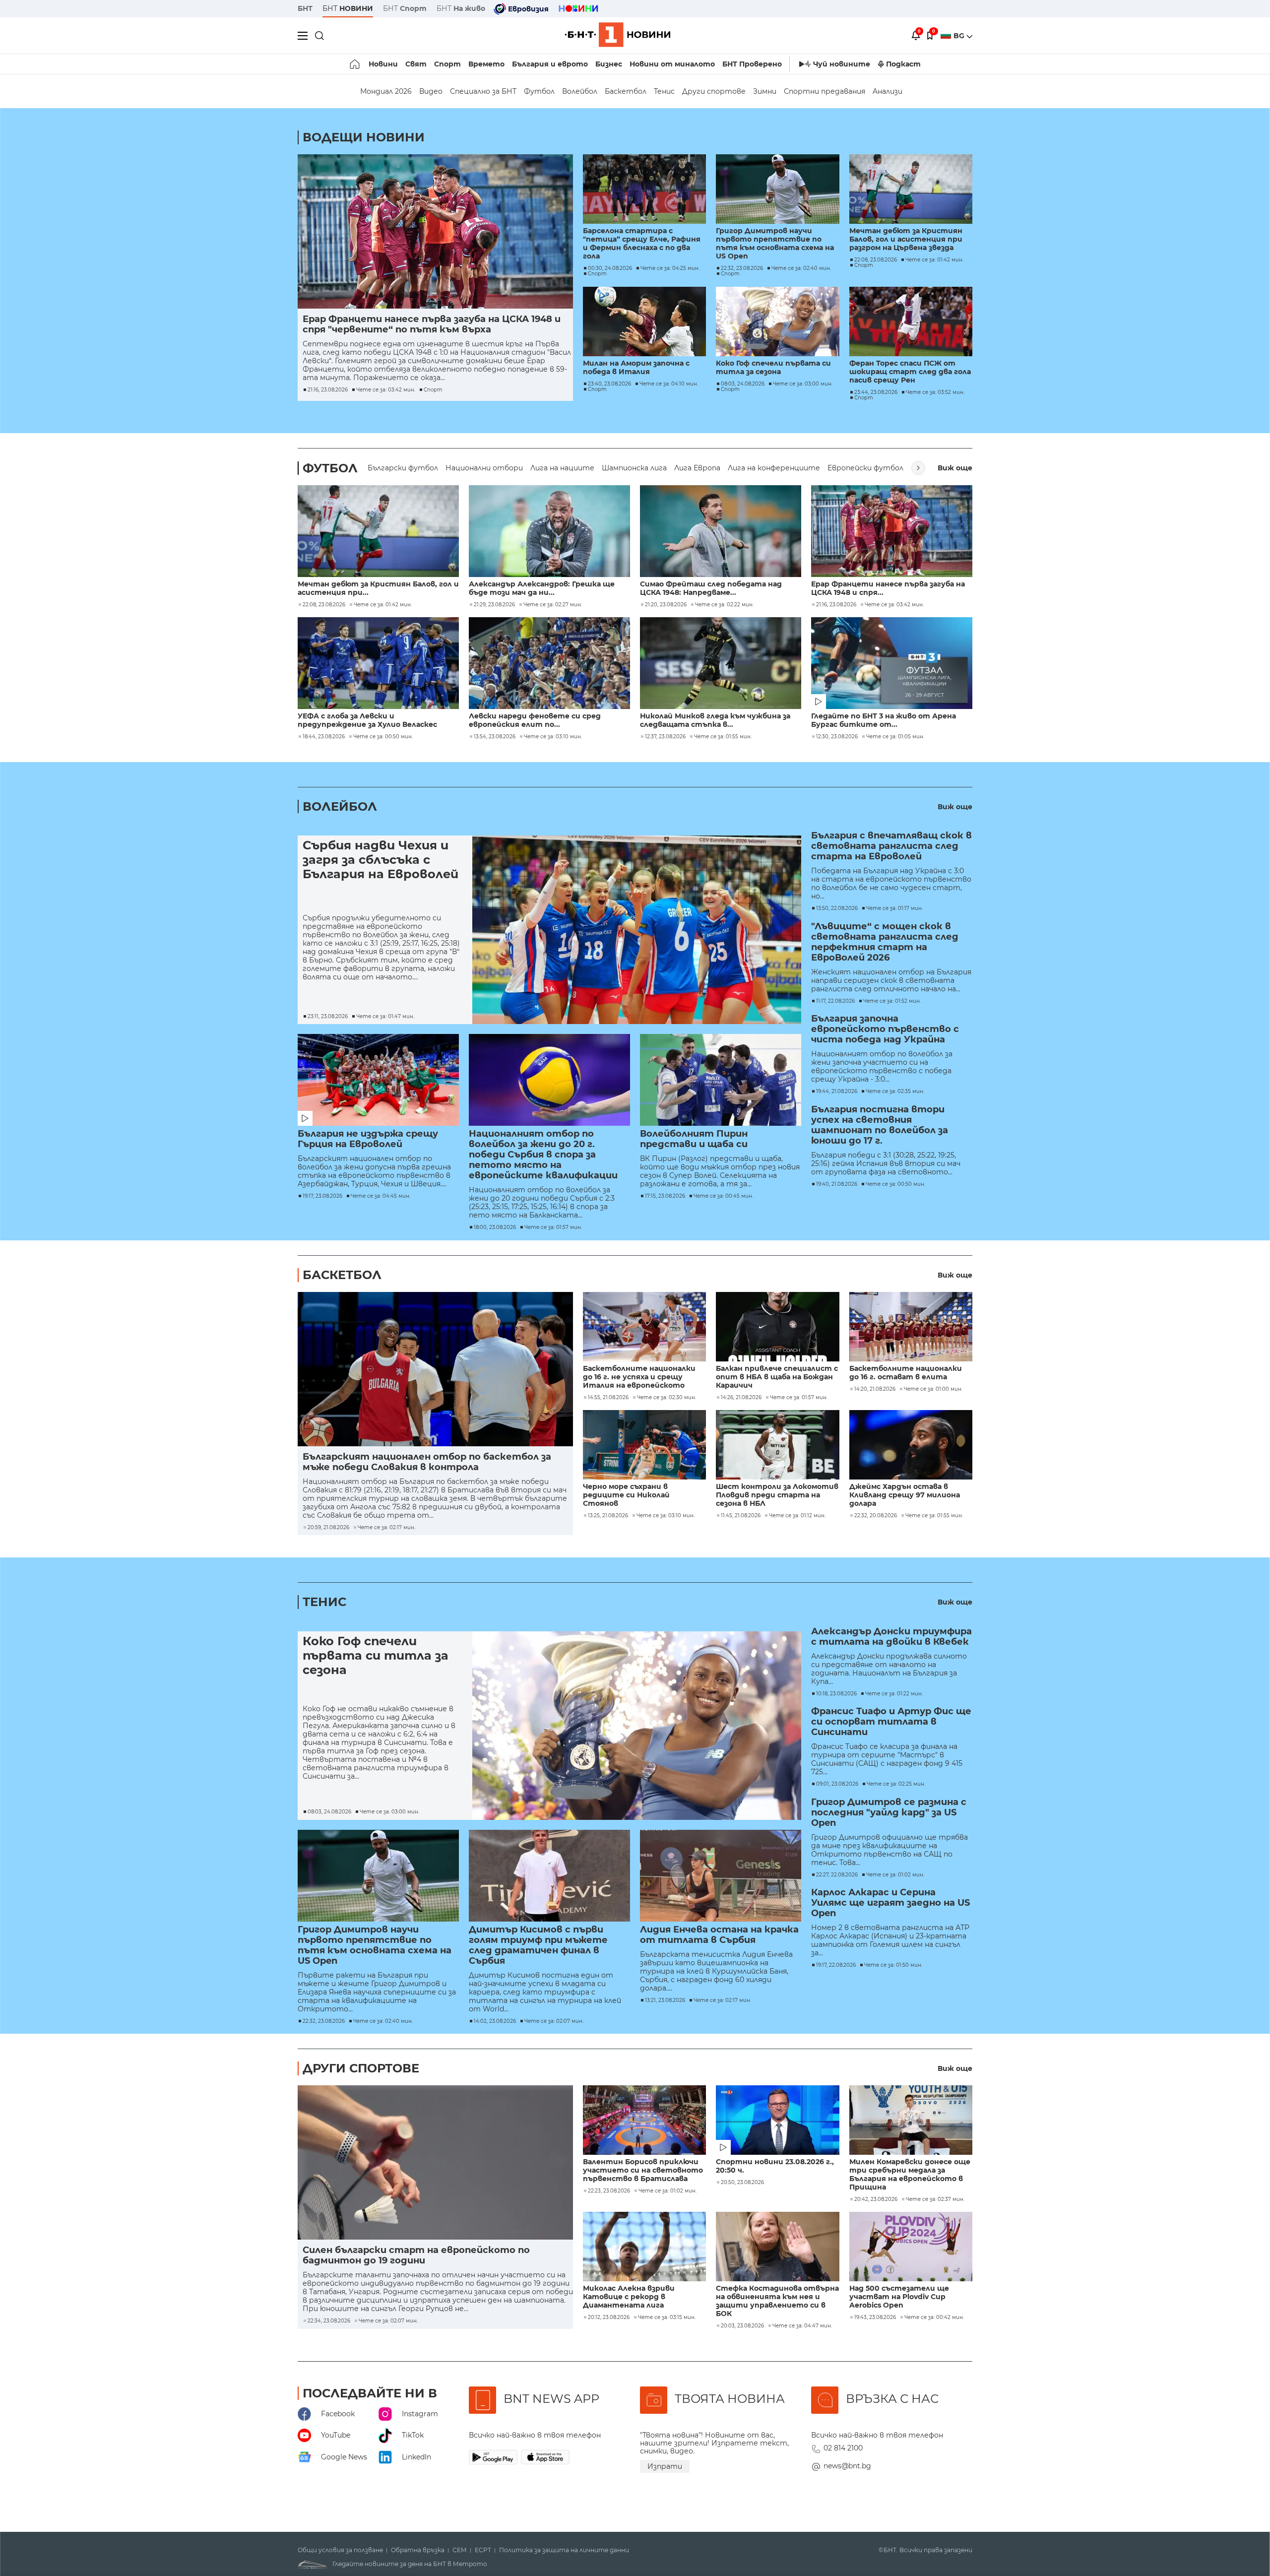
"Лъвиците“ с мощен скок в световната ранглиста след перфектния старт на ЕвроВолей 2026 (885, 942)
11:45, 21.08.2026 (741, 1516)
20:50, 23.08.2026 (742, 2183)
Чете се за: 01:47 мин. (385, 1017)
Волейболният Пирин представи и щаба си (694, 1139)
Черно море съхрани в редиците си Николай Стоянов (626, 1495)
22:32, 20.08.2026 (876, 1516)
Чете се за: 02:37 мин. (935, 2199)
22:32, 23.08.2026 (742, 268)
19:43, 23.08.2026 (875, 2318)
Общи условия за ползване (340, 2550)
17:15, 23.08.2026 (665, 1196)
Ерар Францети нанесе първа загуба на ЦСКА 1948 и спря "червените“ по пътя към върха (432, 324)
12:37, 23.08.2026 (665, 737)
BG (960, 36)
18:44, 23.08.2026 (324, 737)
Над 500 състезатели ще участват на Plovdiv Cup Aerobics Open (899, 2297)
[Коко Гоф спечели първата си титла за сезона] (777, 322)
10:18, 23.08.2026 (836, 1694)
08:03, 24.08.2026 (743, 384)
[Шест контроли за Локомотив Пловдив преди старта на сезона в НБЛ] (777, 1445)
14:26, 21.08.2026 (741, 1398)
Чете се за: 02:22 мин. (724, 605)
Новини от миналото (672, 64)
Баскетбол (626, 91)
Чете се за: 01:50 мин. (893, 1965)
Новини (383, 64)
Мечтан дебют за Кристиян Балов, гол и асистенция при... (378, 588)
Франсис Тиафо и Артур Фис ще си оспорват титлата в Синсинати (891, 1722)
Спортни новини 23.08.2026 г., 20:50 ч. (775, 2166)
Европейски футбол (865, 468)
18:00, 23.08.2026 (495, 1227)
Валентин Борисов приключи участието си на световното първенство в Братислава (643, 2170)
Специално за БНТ (483, 91)
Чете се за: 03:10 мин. (553, 737)
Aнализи (888, 91)
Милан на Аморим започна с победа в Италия (636, 368)
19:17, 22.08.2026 (836, 1965)
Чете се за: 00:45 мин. (723, 1196)
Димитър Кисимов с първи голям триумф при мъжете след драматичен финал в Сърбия (538, 1945)
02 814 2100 (843, 2448)
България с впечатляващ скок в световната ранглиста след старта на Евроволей (891, 846)
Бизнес (609, 64)
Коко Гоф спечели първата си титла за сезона (773, 368)
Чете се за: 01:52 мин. (892, 1001)
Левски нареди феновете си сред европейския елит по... (535, 720)
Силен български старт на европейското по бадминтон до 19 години (416, 2255)
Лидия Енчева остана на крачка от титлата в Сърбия (719, 1935)
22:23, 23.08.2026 (609, 2191)
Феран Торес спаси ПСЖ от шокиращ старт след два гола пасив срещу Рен (910, 372)
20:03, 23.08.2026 (742, 2326)
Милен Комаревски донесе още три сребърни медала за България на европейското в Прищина (910, 2175)
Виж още (955, 468)
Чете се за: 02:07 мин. (554, 2021)
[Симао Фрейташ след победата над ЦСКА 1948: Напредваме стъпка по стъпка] (721, 531)
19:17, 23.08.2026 (322, 1196)
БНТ (305, 8)
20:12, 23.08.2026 (609, 2318)
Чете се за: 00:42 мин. (934, 2318)
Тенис (664, 91)
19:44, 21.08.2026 (837, 1092)
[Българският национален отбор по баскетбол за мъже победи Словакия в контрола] (435, 1369)
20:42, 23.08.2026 (876, 2199)
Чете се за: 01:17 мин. (894, 908)
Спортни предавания (825, 91)
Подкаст (903, 64)
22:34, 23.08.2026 (329, 2321)
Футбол (539, 91)
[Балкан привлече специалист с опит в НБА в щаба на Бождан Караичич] (777, 1327)
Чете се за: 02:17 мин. (386, 1528)
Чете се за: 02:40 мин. (801, 268)
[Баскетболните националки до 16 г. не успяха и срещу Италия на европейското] (644, 1327)
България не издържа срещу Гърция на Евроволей (368, 1139)
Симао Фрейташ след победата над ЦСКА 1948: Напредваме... (711, 588)
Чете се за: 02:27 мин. (553, 605)
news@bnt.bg (847, 2466)
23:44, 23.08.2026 (876, 392)
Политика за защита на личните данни (564, 2550)
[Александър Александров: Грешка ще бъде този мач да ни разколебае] (549, 531)
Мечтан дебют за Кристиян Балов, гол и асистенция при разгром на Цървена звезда (906, 239)
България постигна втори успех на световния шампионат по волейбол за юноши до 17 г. (880, 1125)
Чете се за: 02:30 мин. (667, 1398)
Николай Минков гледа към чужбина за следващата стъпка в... (715, 720)
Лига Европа (697, 468)
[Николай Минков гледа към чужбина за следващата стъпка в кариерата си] (721, 663)
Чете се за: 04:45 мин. (381, 1196)
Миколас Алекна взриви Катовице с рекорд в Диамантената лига (629, 2297)
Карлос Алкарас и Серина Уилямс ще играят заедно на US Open (890, 1903)
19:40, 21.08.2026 (837, 1184)
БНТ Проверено (752, 64)
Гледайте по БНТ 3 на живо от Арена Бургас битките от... (884, 720)
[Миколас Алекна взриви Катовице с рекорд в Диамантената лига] (644, 2247)
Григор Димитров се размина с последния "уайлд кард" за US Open (889, 1813)
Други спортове (714, 91)
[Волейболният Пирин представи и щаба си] (721, 1080)
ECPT (483, 2550)
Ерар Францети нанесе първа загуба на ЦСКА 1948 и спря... (888, 588)
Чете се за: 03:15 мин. (667, 2318)
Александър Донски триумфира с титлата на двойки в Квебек (891, 1637)
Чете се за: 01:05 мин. (895, 737)
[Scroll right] (918, 468)
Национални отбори (484, 468)
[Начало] (355, 64)
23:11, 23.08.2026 (328, 1017)
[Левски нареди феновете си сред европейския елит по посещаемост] (549, 663)
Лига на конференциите (774, 468)
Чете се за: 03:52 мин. (935, 392)
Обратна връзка (418, 2550)
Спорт (447, 64)
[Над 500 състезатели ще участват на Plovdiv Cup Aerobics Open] (911, 2247)
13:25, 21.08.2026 (608, 1516)
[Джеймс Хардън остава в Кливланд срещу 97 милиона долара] (911, 1445)
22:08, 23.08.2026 (876, 260)
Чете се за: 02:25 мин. (896, 1784)
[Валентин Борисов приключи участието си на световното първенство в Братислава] (644, 2120)
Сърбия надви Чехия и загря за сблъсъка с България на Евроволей (381, 860)
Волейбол (580, 91)
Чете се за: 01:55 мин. (723, 737)
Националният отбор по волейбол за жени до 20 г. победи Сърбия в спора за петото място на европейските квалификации (543, 1155)
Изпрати (665, 2466)
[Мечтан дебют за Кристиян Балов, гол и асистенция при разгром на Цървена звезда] (911, 189)
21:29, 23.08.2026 (494, 605)
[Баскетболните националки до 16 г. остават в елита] (911, 1327)
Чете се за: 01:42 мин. (934, 260)
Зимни (765, 91)
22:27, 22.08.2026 (837, 1875)
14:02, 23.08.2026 (495, 2021)
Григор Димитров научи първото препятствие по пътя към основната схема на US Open (775, 244)
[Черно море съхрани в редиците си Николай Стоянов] (644, 1445)
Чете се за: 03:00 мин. (803, 384)
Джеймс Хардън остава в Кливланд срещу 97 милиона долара (905, 1495)
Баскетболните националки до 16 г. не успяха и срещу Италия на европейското (639, 1377)
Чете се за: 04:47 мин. (802, 2326)
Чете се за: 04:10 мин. (669, 384)
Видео (431, 91)
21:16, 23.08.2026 (328, 390)
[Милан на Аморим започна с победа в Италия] (644, 322)
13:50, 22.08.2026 (837, 908)
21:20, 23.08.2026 (666, 605)
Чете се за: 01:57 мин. (553, 1227)
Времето (486, 64)
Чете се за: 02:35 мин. (895, 1092)
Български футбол (403, 468)
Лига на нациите (562, 468)
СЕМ (460, 2550)
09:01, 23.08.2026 (837, 1784)
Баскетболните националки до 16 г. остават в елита (906, 1373)
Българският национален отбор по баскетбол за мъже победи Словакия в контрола (427, 1462)
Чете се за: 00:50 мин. (383, 737)
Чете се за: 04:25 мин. (670, 268)
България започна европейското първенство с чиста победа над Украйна (885, 1029)
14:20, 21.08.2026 (875, 1389)
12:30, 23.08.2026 (837, 737)
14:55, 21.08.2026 (608, 1398)
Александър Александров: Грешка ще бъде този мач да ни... (542, 588)
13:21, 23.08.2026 (665, 2000)
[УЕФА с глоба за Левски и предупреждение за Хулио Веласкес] (378, 663)
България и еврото (550, 64)
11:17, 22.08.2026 (835, 1001)
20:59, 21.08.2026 (328, 1528)
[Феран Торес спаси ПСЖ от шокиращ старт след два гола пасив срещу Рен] (911, 322)
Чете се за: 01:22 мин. (894, 1694)
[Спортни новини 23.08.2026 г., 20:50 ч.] (777, 2120)
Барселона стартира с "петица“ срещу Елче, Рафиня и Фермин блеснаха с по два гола (642, 244)
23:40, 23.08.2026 (609, 384)
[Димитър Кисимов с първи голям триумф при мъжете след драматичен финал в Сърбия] (549, 1876)
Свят (416, 64)
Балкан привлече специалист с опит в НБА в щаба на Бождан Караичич (777, 1377)
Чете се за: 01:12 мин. (797, 1516)
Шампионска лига (634, 468)
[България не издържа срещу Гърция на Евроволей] (378, 1080)
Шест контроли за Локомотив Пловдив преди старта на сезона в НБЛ (777, 1495)
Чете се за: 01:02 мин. (895, 1875)
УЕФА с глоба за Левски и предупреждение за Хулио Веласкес (367, 720)
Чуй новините (842, 64)
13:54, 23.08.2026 (495, 737)
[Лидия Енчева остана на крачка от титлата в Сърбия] (721, 1876)
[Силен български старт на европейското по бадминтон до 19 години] (435, 2162)
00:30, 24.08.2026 (610, 268)
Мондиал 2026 (386, 91)
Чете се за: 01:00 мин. (933, 1389)
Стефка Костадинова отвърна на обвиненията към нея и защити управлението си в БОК (777, 2301)
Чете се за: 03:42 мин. (386, 390)
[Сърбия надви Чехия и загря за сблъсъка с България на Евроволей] (637, 930)
